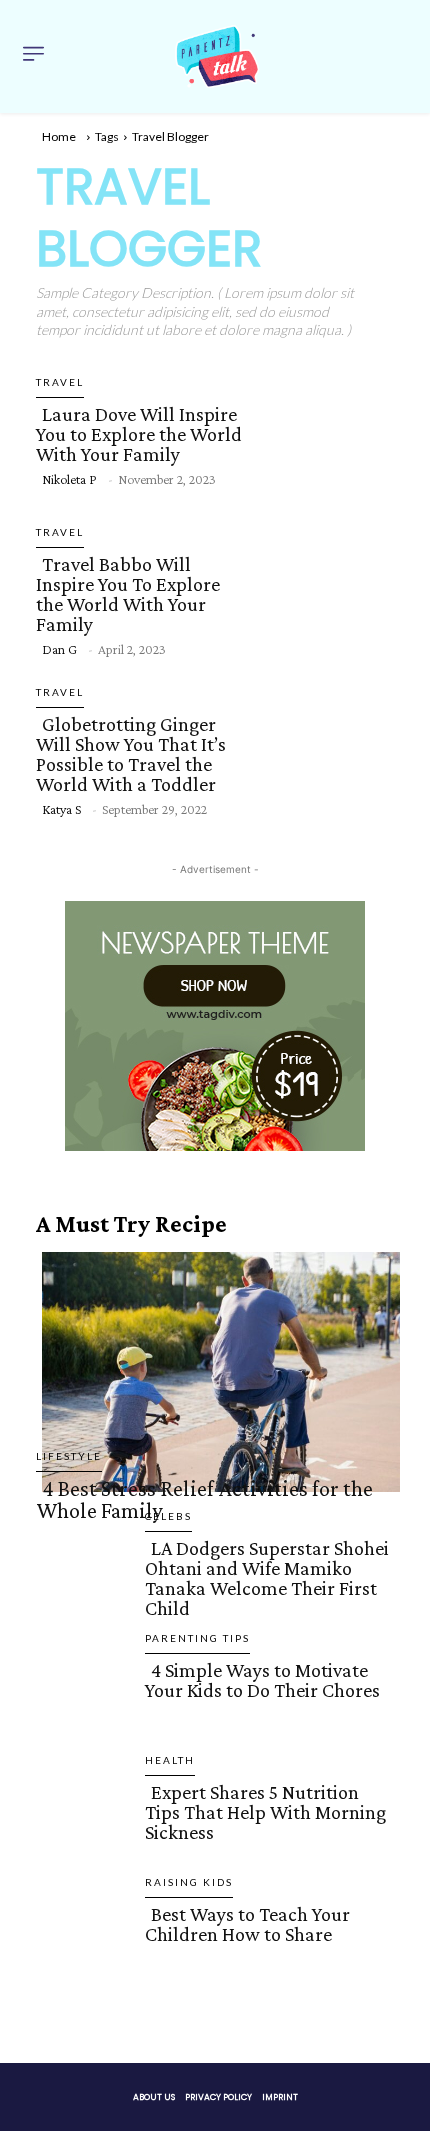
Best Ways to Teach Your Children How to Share (247, 1924)
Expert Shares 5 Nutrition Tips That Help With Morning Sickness (265, 1812)
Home (59, 136)
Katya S (61, 809)
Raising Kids (189, 1882)
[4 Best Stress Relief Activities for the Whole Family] (215, 1368)
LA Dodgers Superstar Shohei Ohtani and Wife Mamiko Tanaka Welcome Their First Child (267, 1578)
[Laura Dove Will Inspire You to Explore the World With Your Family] (326, 429)
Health (170, 1760)
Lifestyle (69, 1456)
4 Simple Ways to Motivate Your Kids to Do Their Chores (262, 1680)
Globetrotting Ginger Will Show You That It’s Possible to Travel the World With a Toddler (131, 754)
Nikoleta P (69, 479)
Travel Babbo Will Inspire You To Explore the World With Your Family (128, 594)
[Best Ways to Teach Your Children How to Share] (82, 1973)
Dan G (59, 649)
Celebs (168, 1516)
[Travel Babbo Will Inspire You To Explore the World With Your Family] (326, 589)
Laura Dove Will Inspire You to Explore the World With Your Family (139, 434)
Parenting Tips (197, 1638)
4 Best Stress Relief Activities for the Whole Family (204, 1499)
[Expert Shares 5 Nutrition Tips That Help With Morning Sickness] (82, 1850)
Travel (60, 382)
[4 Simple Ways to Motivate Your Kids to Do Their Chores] (82, 1728)
